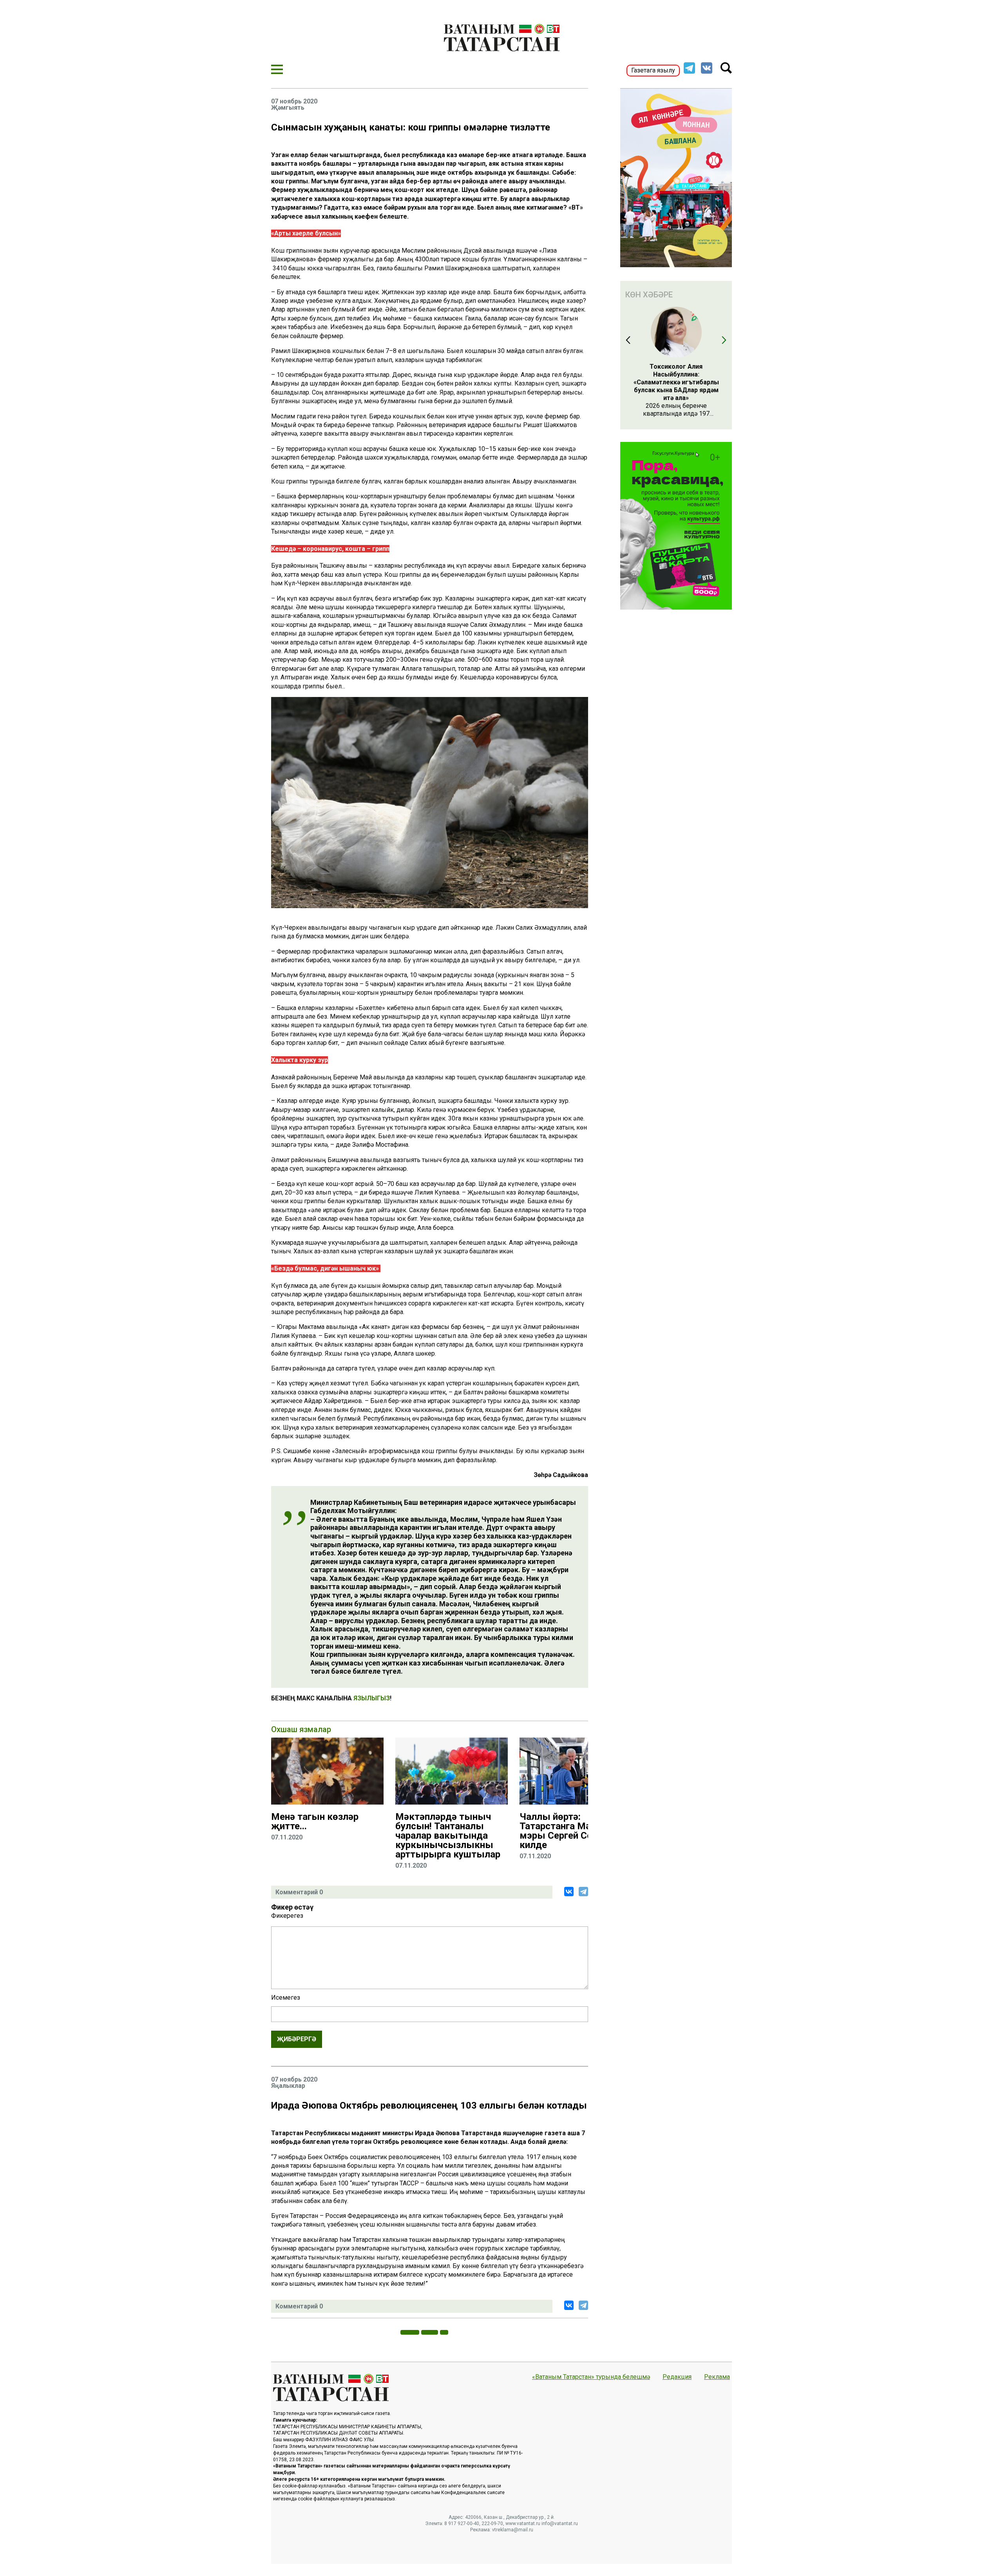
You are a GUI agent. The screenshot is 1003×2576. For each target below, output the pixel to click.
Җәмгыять (288, 108)
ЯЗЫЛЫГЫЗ (372, 1698)
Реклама (717, 2377)
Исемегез (286, 1998)
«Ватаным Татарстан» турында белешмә (591, 2377)
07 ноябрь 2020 (294, 101)
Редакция (677, 2377)
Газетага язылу (653, 70)
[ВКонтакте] (569, 1892)
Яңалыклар (288, 2086)
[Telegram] (583, 1892)
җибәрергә (297, 2039)
